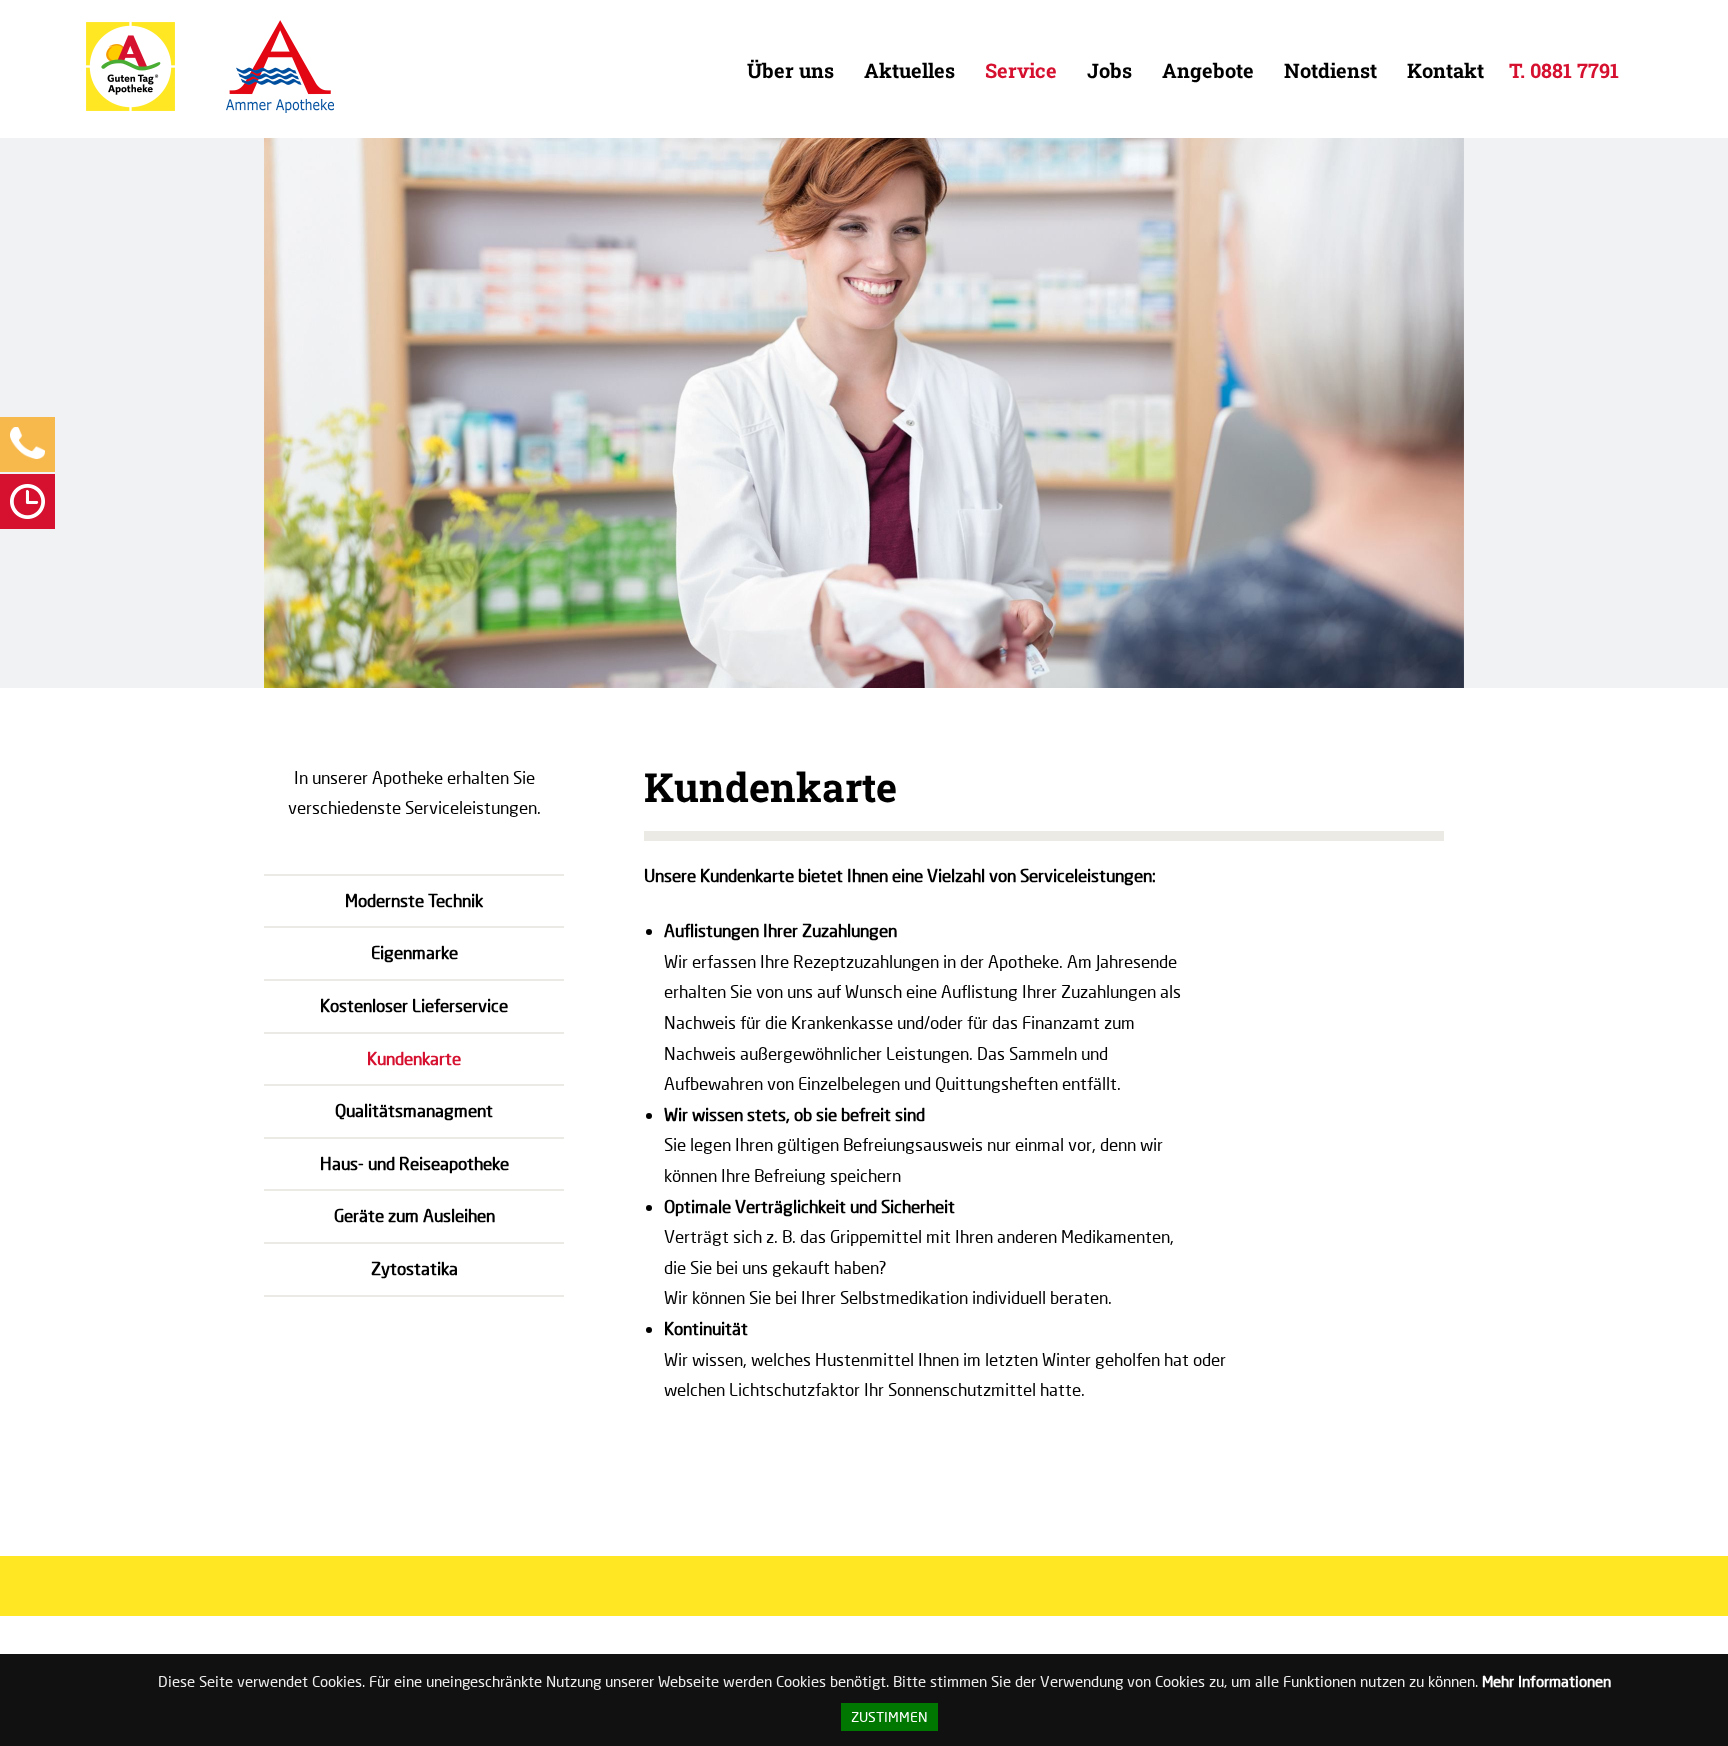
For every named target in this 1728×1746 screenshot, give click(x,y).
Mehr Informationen (1546, 1681)
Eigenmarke (414, 952)
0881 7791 (1574, 70)
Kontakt (1445, 70)
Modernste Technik (414, 900)
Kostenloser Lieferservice (414, 1005)
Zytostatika (414, 1268)
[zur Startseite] (130, 106)
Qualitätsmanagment (414, 1110)
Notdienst (1330, 70)
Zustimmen (889, 1717)
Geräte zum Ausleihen (414, 1215)
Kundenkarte (414, 1058)
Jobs (1109, 70)
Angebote (1208, 70)
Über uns (790, 70)
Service (1021, 70)
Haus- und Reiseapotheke (414, 1163)
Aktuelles (909, 70)
